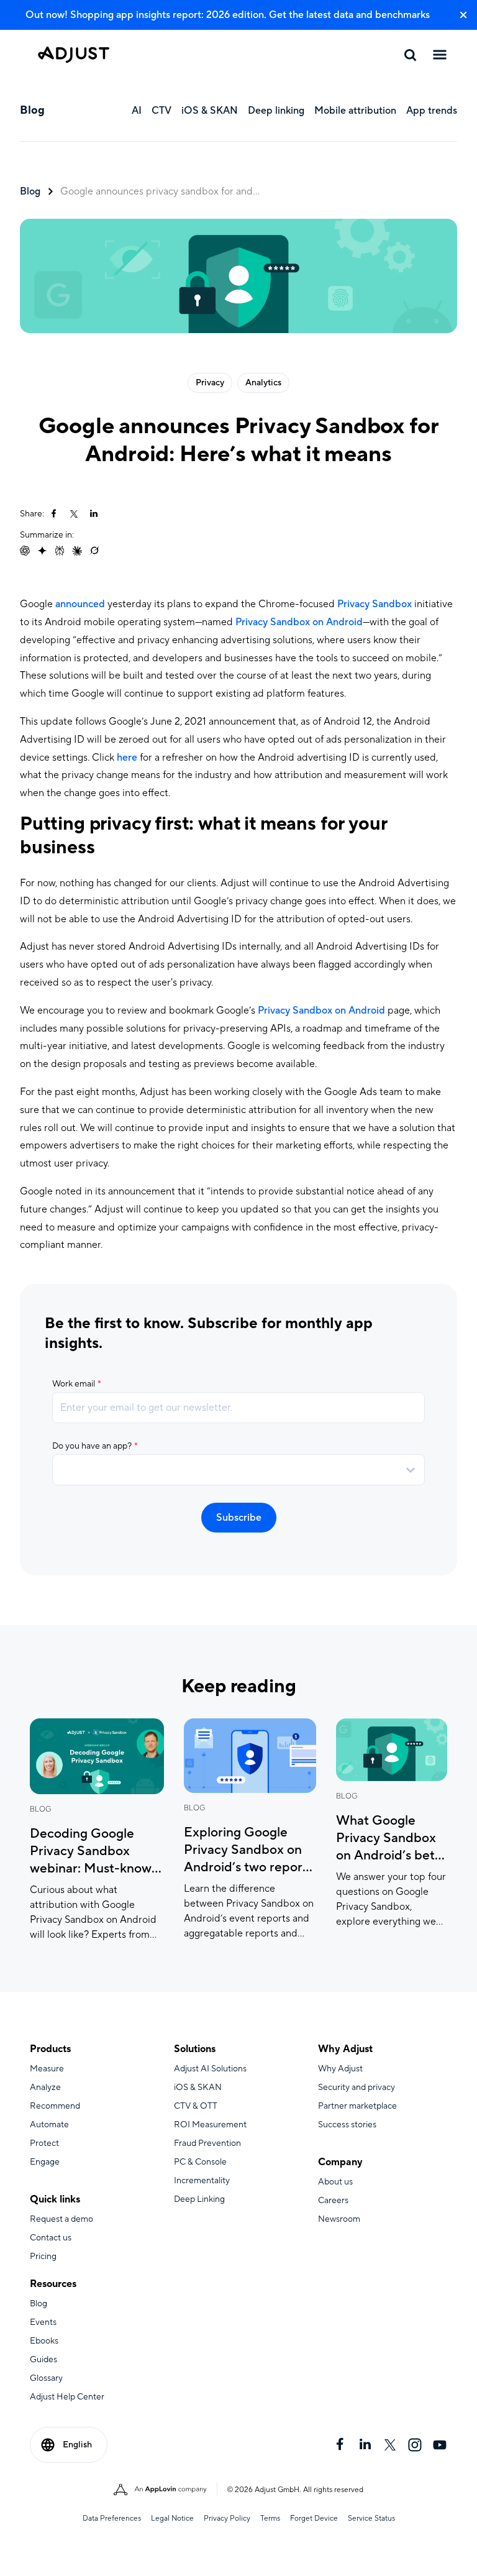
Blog (30, 191)
